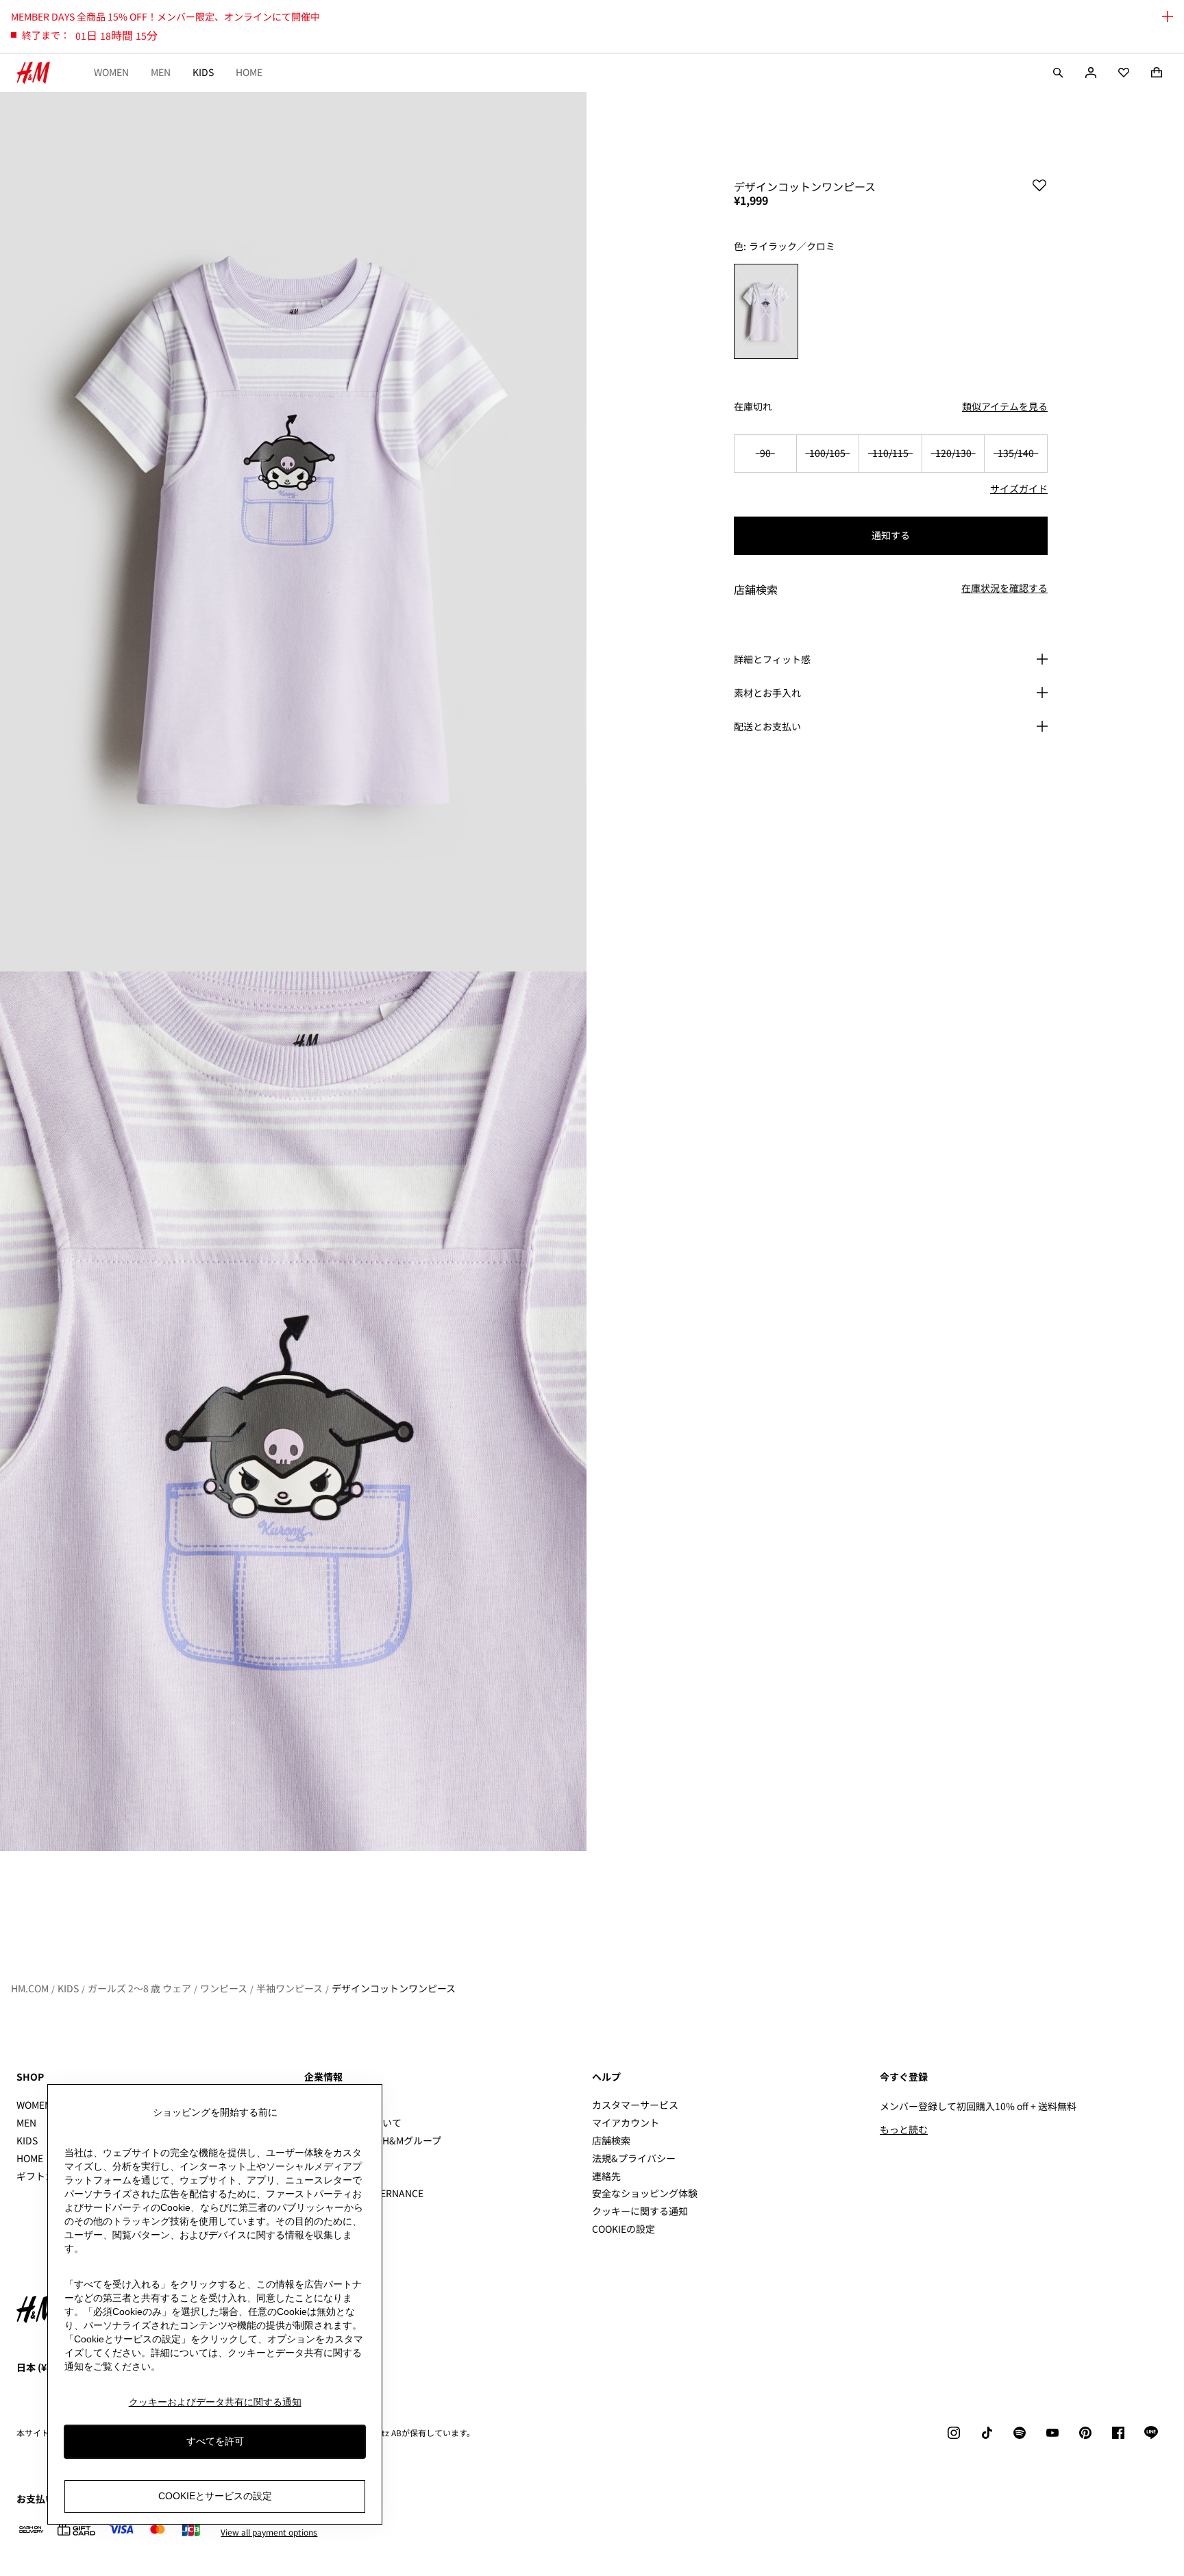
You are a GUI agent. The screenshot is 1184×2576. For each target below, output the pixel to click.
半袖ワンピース (289, 1988)
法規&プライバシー (634, 2158)
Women (111, 72)
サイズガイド (1019, 488)
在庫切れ (753, 407)
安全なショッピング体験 (645, 2193)
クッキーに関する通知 (640, 2211)
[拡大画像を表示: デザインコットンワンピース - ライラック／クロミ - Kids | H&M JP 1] (293, 532)
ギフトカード (45, 2176)
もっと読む (904, 2129)
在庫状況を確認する (1004, 589)
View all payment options (269, 2532)
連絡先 (606, 2176)
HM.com (30, 1988)
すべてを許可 (215, 2441)
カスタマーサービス (635, 2105)
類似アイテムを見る (1005, 406)
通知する (891, 535)
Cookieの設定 (624, 2229)
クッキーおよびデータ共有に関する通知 (215, 2402)
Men (161, 72)
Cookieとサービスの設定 (215, 2496)
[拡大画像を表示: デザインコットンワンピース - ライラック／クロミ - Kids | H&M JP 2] (293, 1411)
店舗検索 (611, 2140)
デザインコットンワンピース (394, 1988)
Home (249, 72)
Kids (203, 72)
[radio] (766, 311)
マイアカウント (626, 2122)
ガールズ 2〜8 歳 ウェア (139, 1988)
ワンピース (224, 1988)
